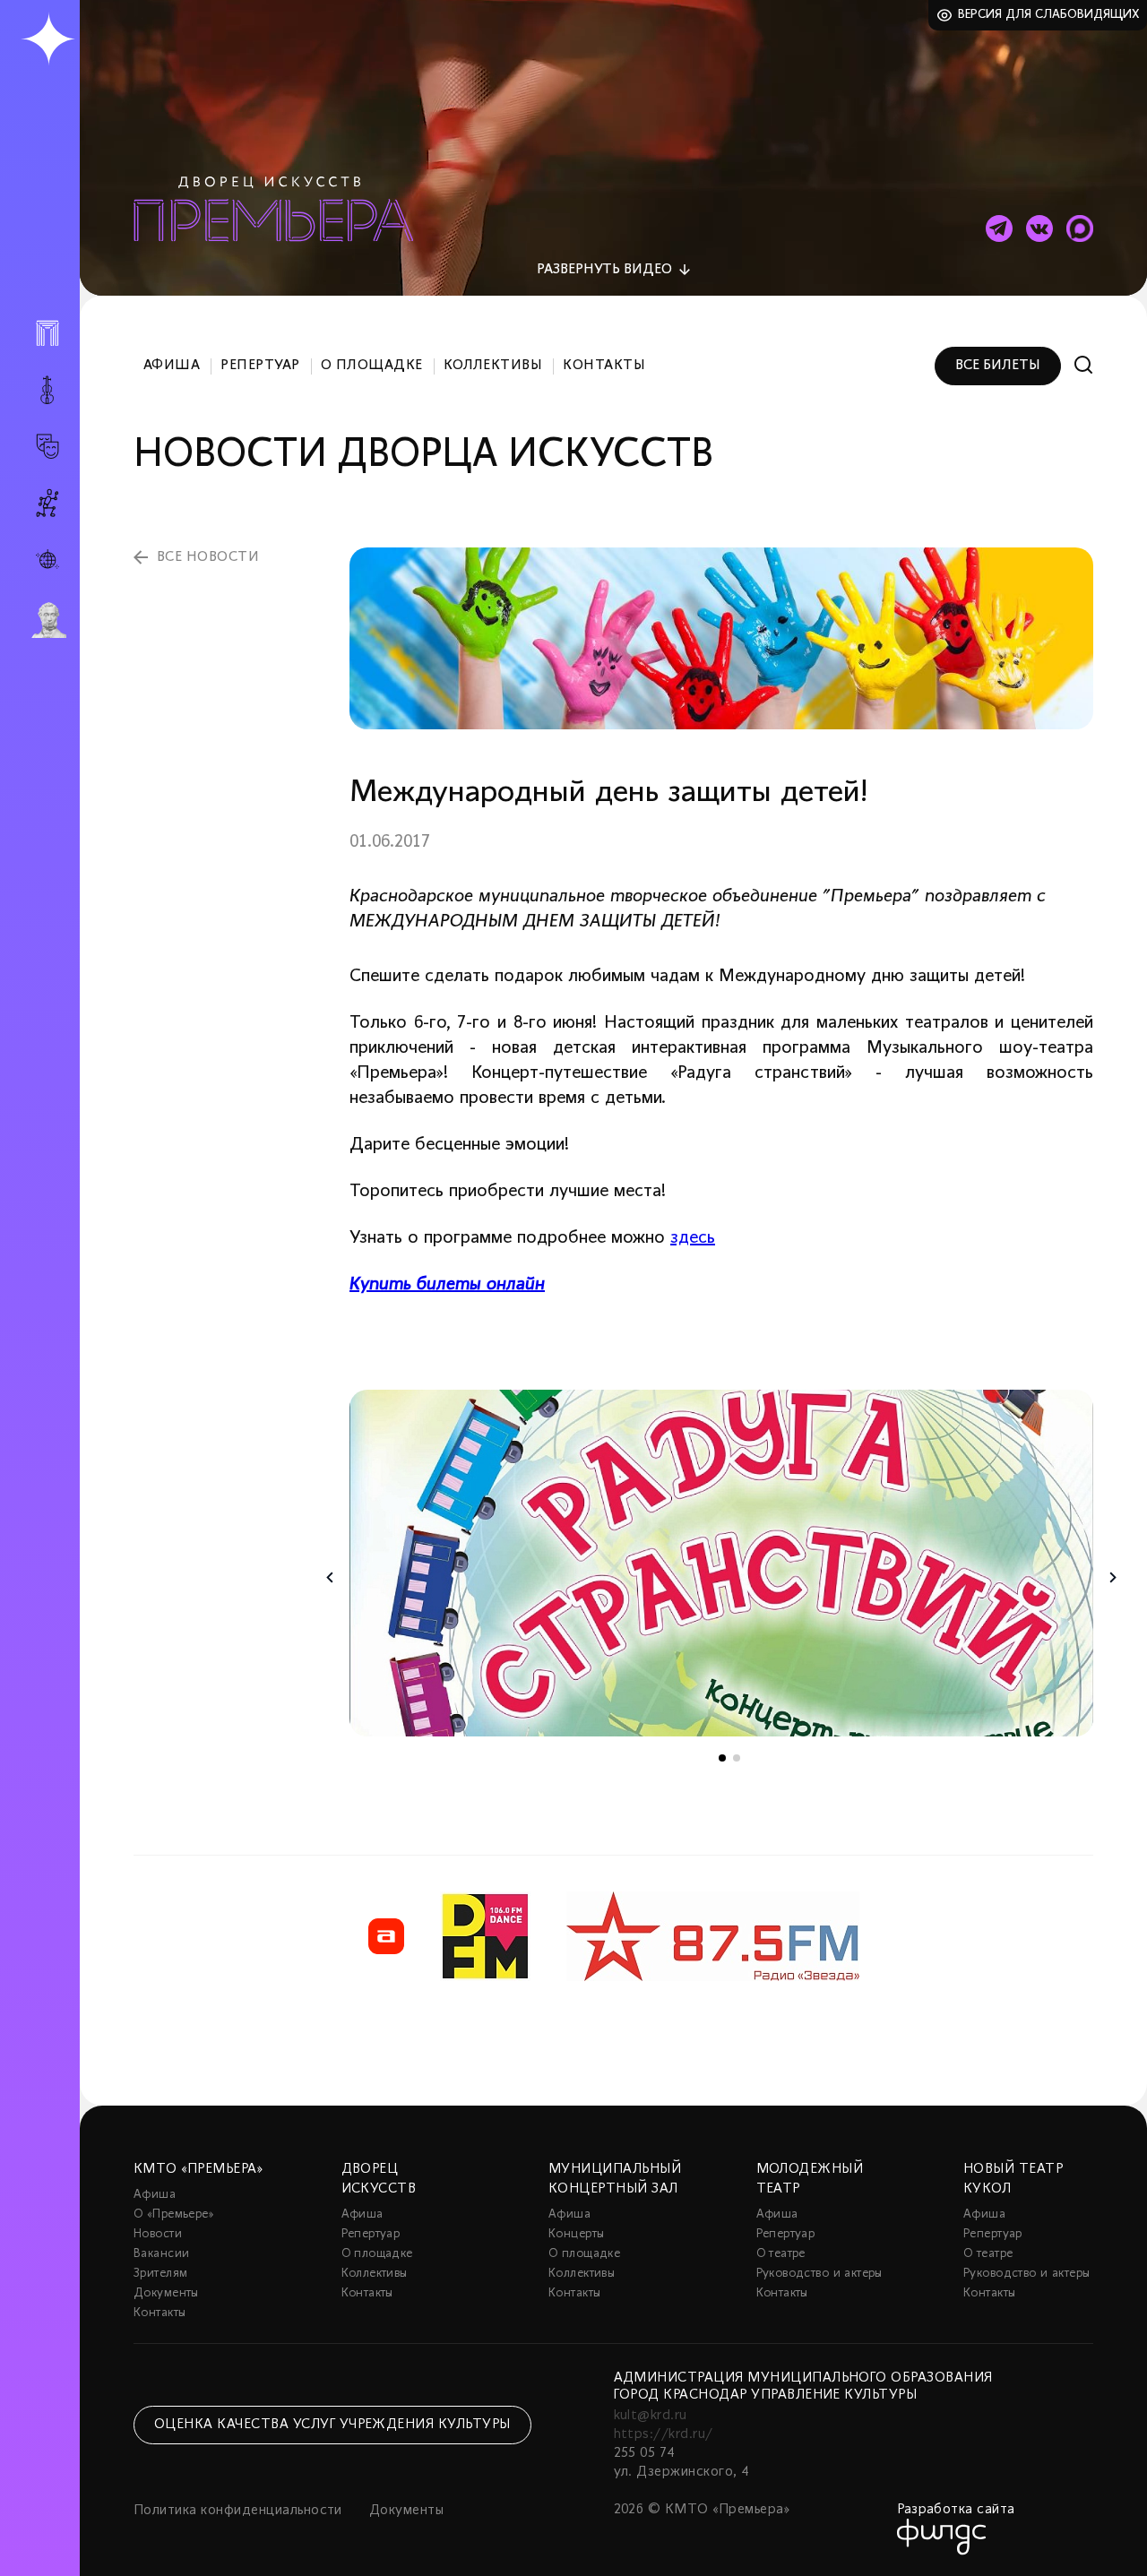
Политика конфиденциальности (238, 2511)
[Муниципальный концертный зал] (47, 390)
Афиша (172, 366)
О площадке (372, 366)
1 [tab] (722, 1758)
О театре (781, 2254)
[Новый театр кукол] (47, 503)
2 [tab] (737, 1758)
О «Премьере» (174, 2214)
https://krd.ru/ (664, 2434)
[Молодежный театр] (47, 447)
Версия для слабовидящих (1049, 15)
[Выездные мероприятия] (47, 560)
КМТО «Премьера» (198, 2169)
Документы (166, 2293)
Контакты (604, 366)
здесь (693, 1238)
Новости (158, 2234)
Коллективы (493, 366)
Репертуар (260, 366)
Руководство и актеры (819, 2274)
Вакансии (161, 2254)
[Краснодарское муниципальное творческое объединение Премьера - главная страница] (48, 40)
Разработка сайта (956, 2510)
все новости (208, 557)
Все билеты (998, 366)
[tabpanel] (721, 1563)
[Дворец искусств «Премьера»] (47, 340)
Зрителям (160, 2274)
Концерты (576, 2234)
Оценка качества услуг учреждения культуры (332, 2425)
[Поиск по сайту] (1084, 365)
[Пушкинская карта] (47, 620)
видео (604, 270)
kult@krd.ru (651, 2416)
